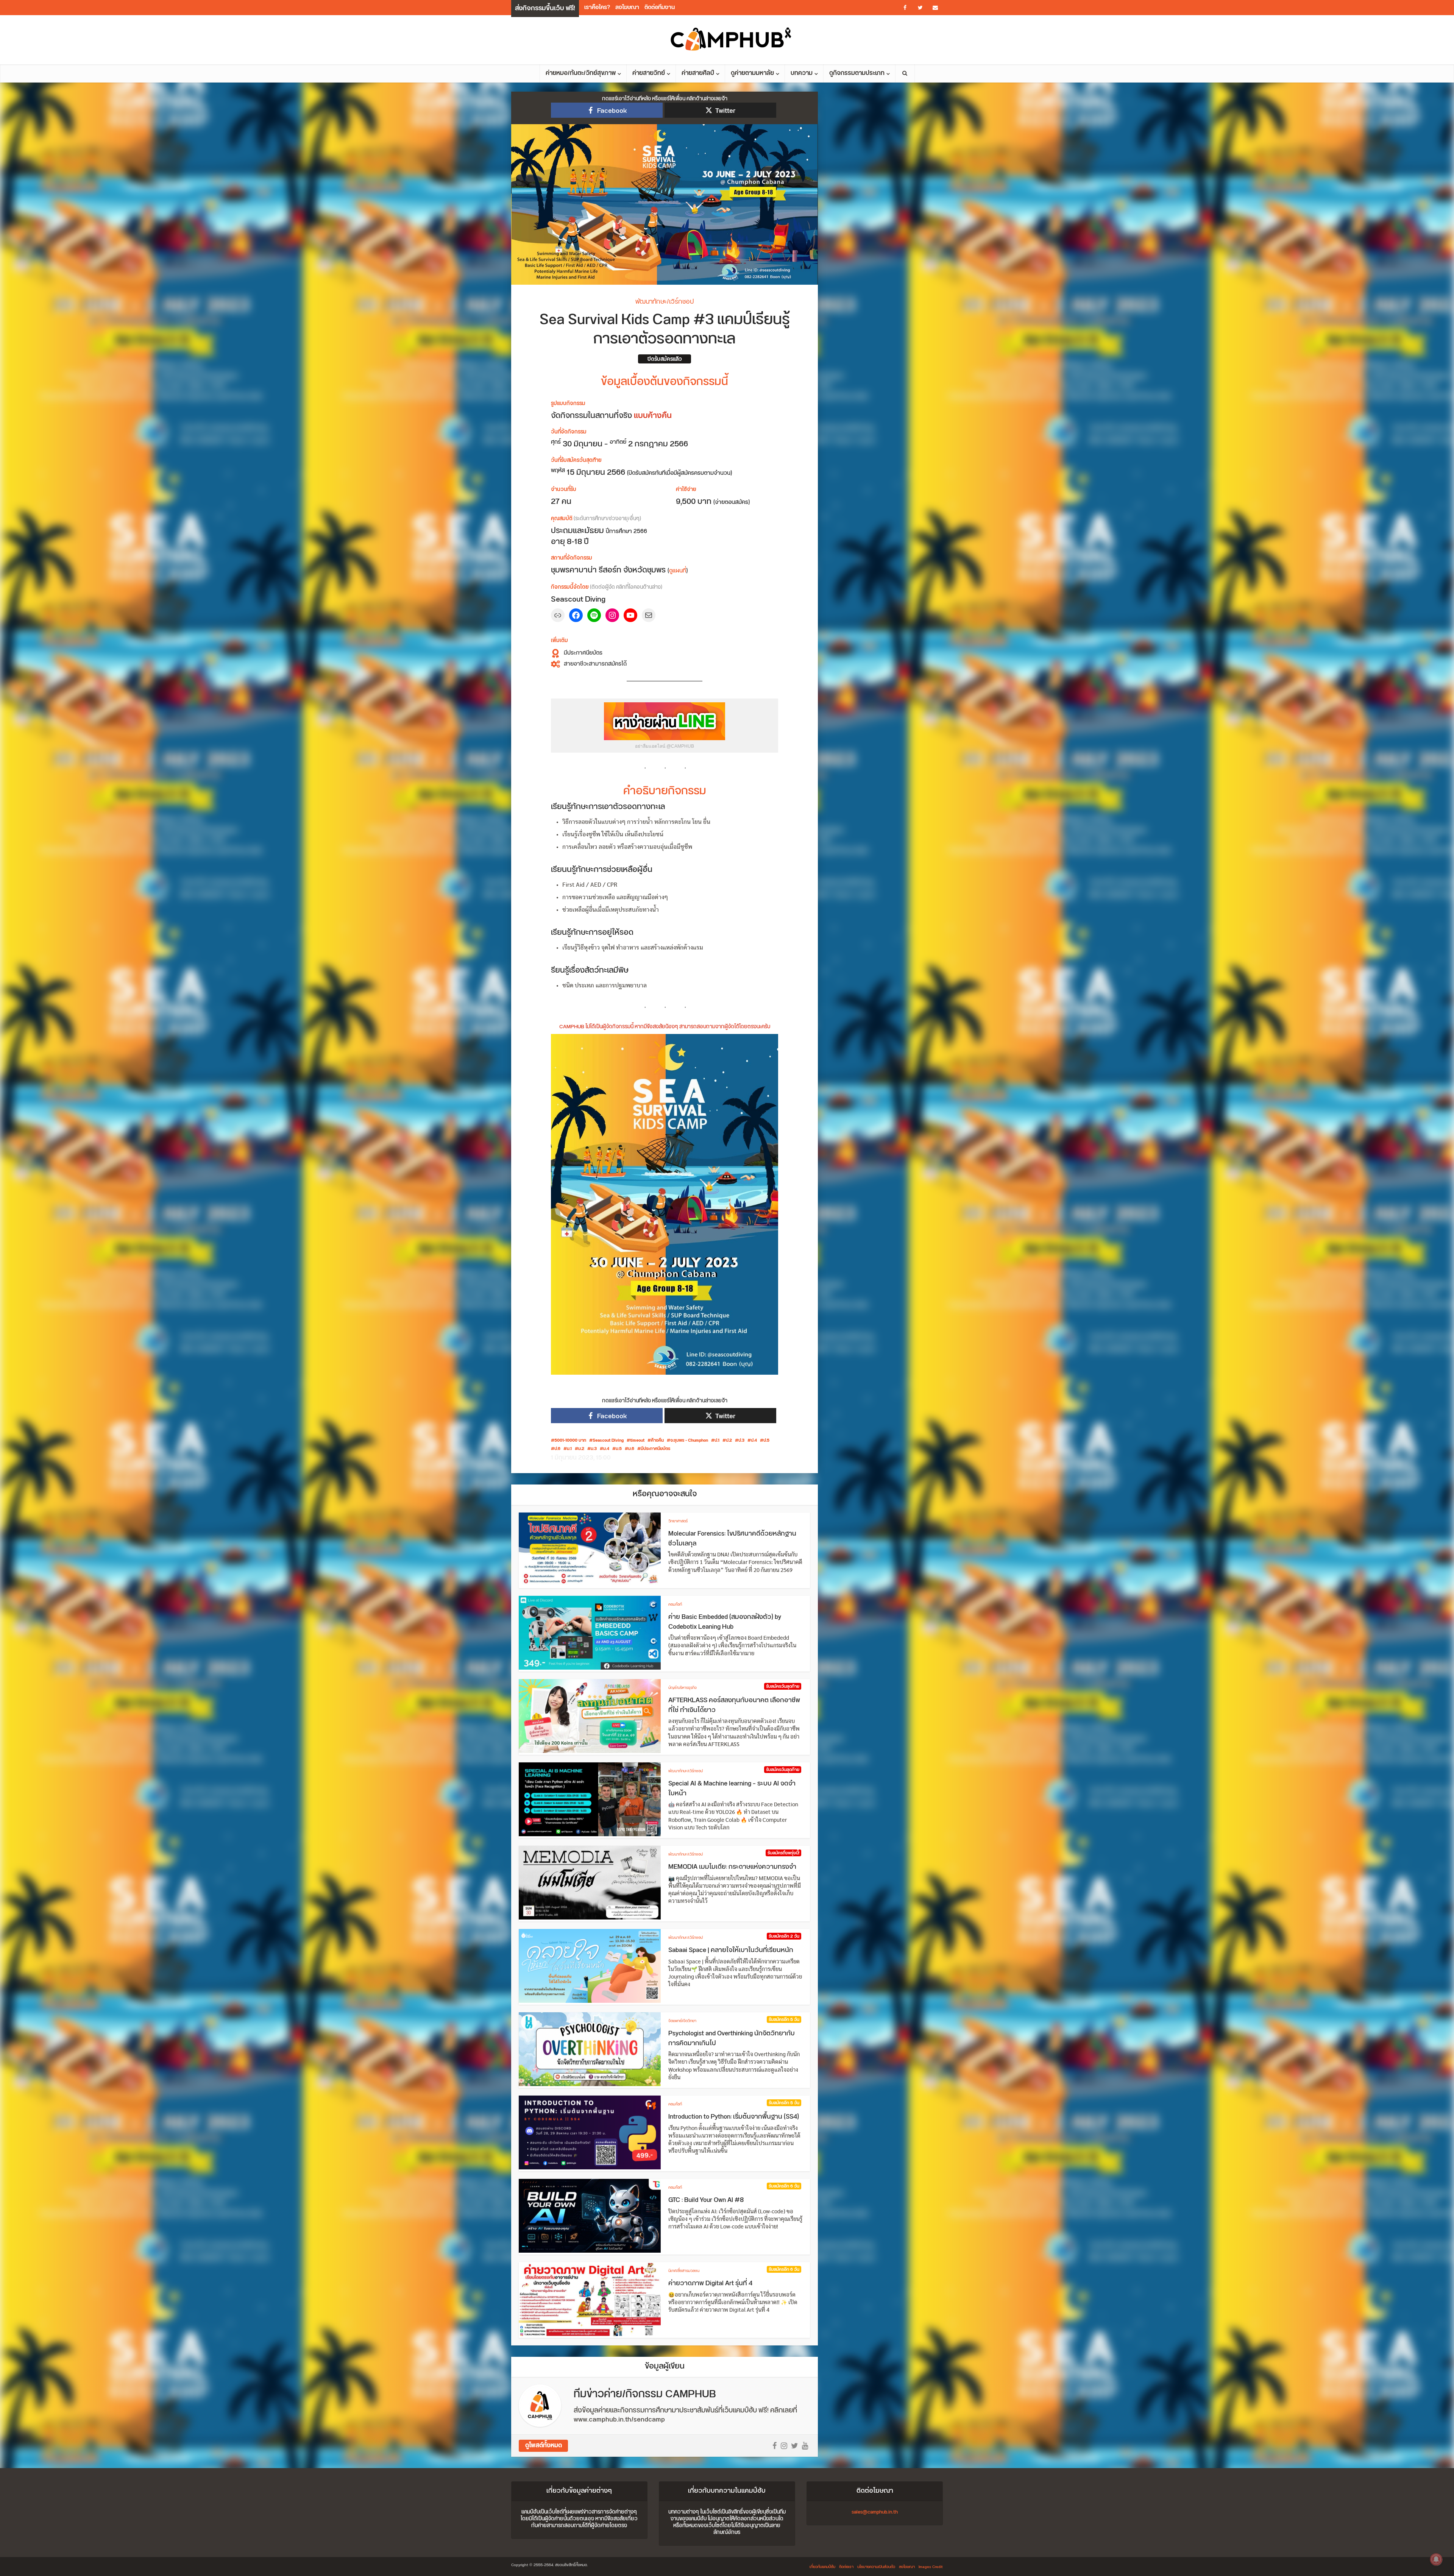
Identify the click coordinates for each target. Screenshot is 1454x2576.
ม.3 (594, 1449)
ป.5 (766, 1441)
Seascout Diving (608, 1441)
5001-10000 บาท (570, 1441)
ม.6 (631, 1449)
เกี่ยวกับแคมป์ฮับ (822, 2567)
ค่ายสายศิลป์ (698, 73)
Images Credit (931, 2567)
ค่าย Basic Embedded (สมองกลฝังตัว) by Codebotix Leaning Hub (725, 1622)
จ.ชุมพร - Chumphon (689, 1441)
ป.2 (729, 1441)
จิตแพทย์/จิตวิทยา (682, 2021)
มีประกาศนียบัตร (655, 1449)
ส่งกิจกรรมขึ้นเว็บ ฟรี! (545, 8)
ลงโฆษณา (627, 7)
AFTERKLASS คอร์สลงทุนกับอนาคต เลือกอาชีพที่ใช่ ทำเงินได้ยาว (734, 1705)
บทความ (802, 73)
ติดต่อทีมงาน (660, 7)
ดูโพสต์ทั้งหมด (544, 2446)
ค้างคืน (657, 1441)
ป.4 (754, 1441)
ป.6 (557, 1449)
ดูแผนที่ (678, 571)
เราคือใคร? (597, 7)
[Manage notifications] (1436, 2559)
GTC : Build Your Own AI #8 (706, 2200)
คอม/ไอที (675, 1605)
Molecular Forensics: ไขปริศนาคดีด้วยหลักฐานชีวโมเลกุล (732, 1539)
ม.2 (581, 1449)
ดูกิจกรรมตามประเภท (857, 73)
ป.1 (717, 1441)
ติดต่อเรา (846, 2567)
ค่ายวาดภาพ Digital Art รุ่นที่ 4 (710, 2283)
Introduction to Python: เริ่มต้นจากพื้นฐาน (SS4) (734, 2117)
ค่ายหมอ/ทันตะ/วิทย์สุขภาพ (581, 73)
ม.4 (606, 1449)
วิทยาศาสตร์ (678, 1521)
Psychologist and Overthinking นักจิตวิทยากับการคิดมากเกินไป (732, 2038)
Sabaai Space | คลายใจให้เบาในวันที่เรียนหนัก (731, 1950)
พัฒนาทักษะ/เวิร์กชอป (665, 302)
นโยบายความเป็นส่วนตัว (876, 2567)
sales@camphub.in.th (875, 2512)
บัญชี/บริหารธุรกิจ (683, 1688)
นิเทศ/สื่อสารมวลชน (684, 2271)
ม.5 (619, 1449)
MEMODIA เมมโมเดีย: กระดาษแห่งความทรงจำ (732, 1867)
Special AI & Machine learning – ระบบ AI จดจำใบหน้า (732, 1789)
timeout (637, 1441)
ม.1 (569, 1449)
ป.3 (741, 1441)
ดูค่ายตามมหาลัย (752, 73)
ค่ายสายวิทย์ (649, 73)
